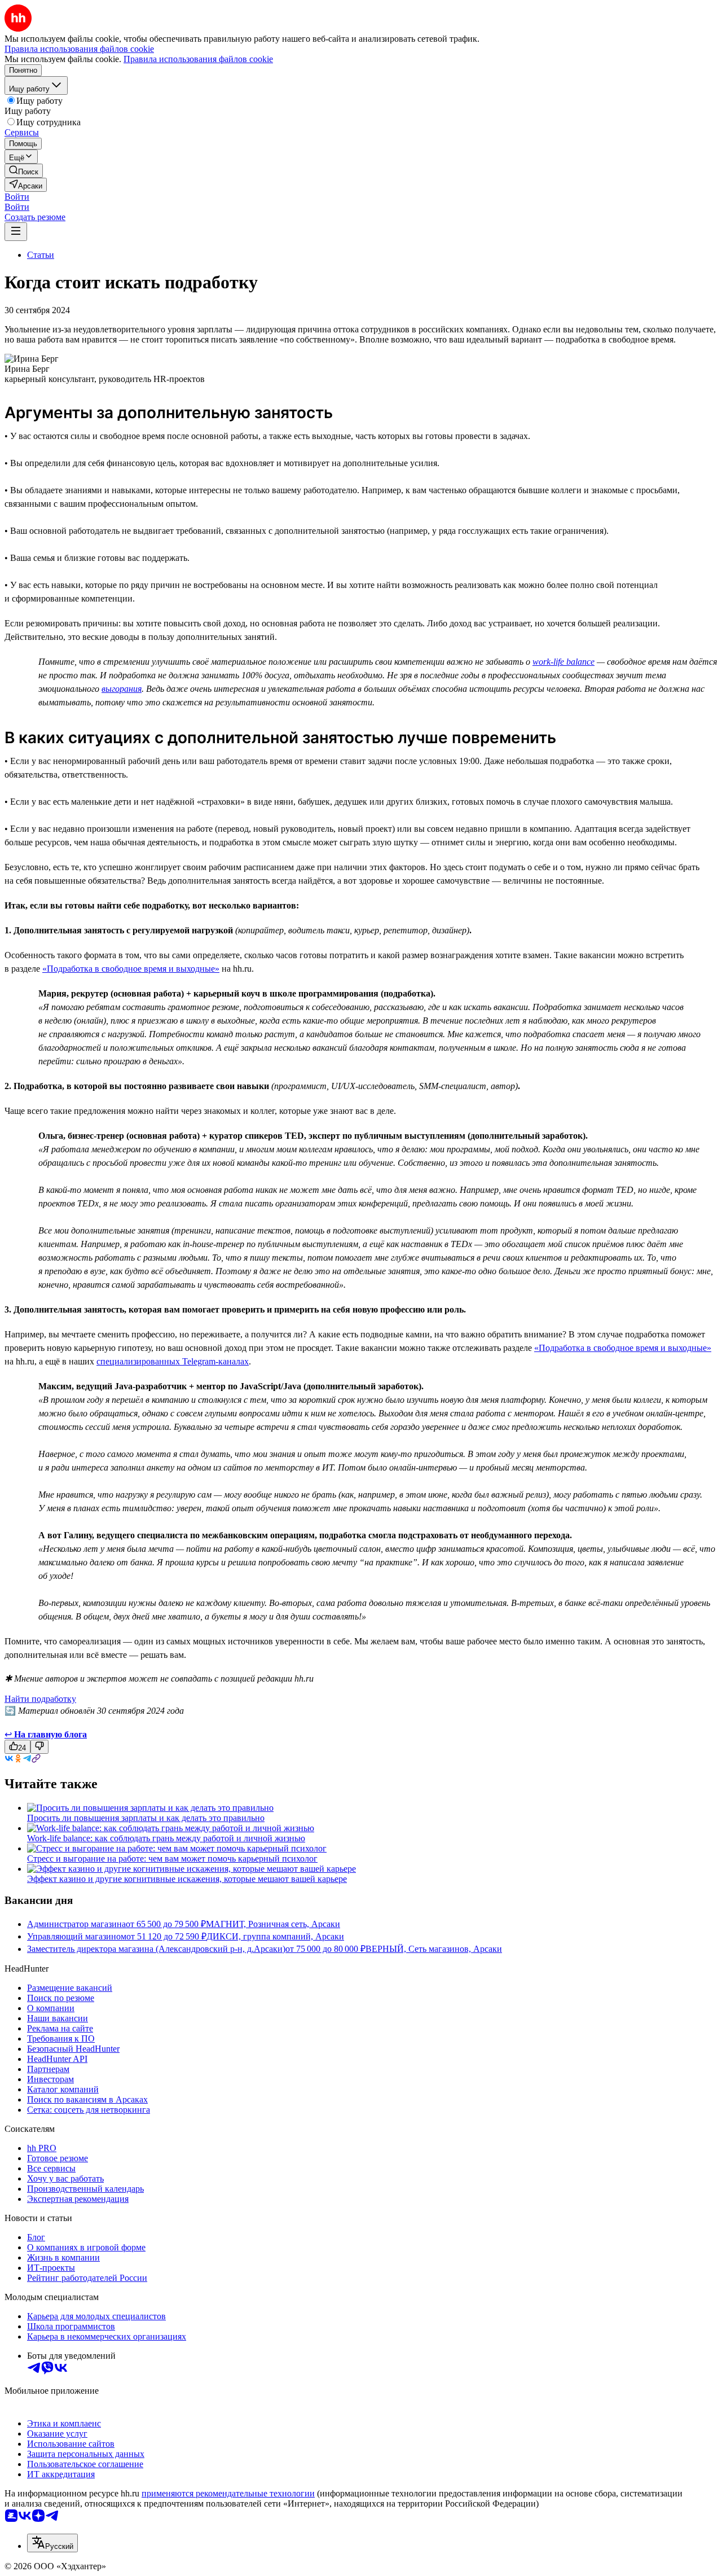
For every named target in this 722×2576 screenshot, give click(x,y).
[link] (24, 171)
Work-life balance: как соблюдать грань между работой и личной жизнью (166, 1838)
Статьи (41, 255)
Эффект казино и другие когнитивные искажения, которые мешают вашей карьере (187, 1879)
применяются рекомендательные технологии (228, 2493)
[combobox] (52, 2543)
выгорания (122, 689)
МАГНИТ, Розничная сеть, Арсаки (273, 1924)
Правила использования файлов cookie (198, 59)
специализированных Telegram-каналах (173, 1361)
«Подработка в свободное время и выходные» (131, 969)
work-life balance (563, 662)
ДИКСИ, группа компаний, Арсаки (275, 1936)
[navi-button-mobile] (16, 232)
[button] (17, 197)
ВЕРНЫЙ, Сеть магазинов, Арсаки (434, 1949)
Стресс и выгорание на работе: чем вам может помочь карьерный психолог (172, 1859)
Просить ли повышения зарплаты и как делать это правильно (146, 1818)
